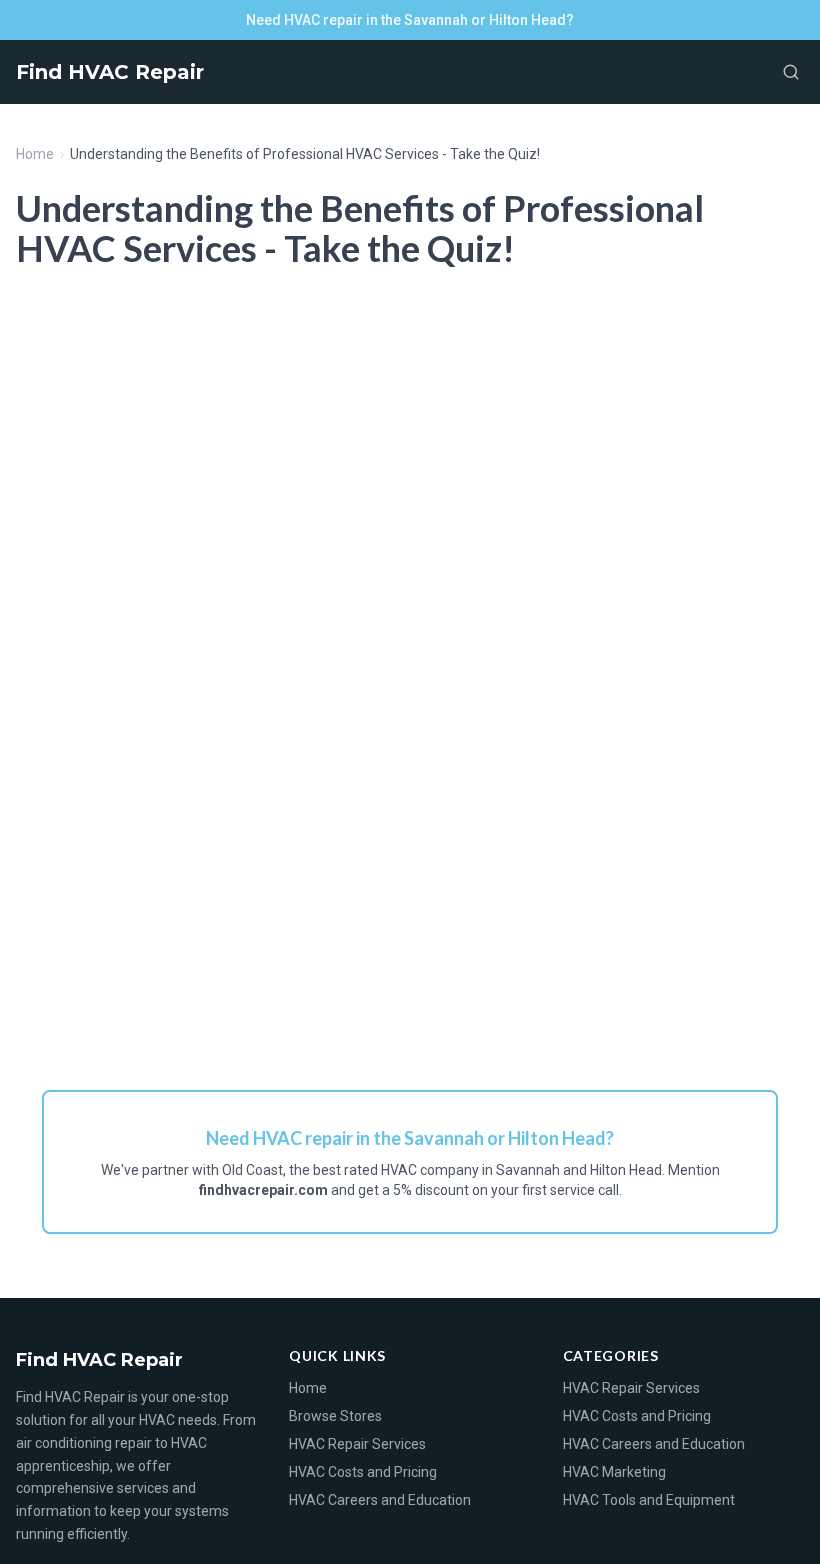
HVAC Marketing (614, 1472)
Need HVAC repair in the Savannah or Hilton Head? (410, 20)
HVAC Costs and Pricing (363, 1472)
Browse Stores (335, 1416)
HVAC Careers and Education (380, 1500)
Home (35, 154)
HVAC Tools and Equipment (649, 1500)
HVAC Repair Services (357, 1444)
